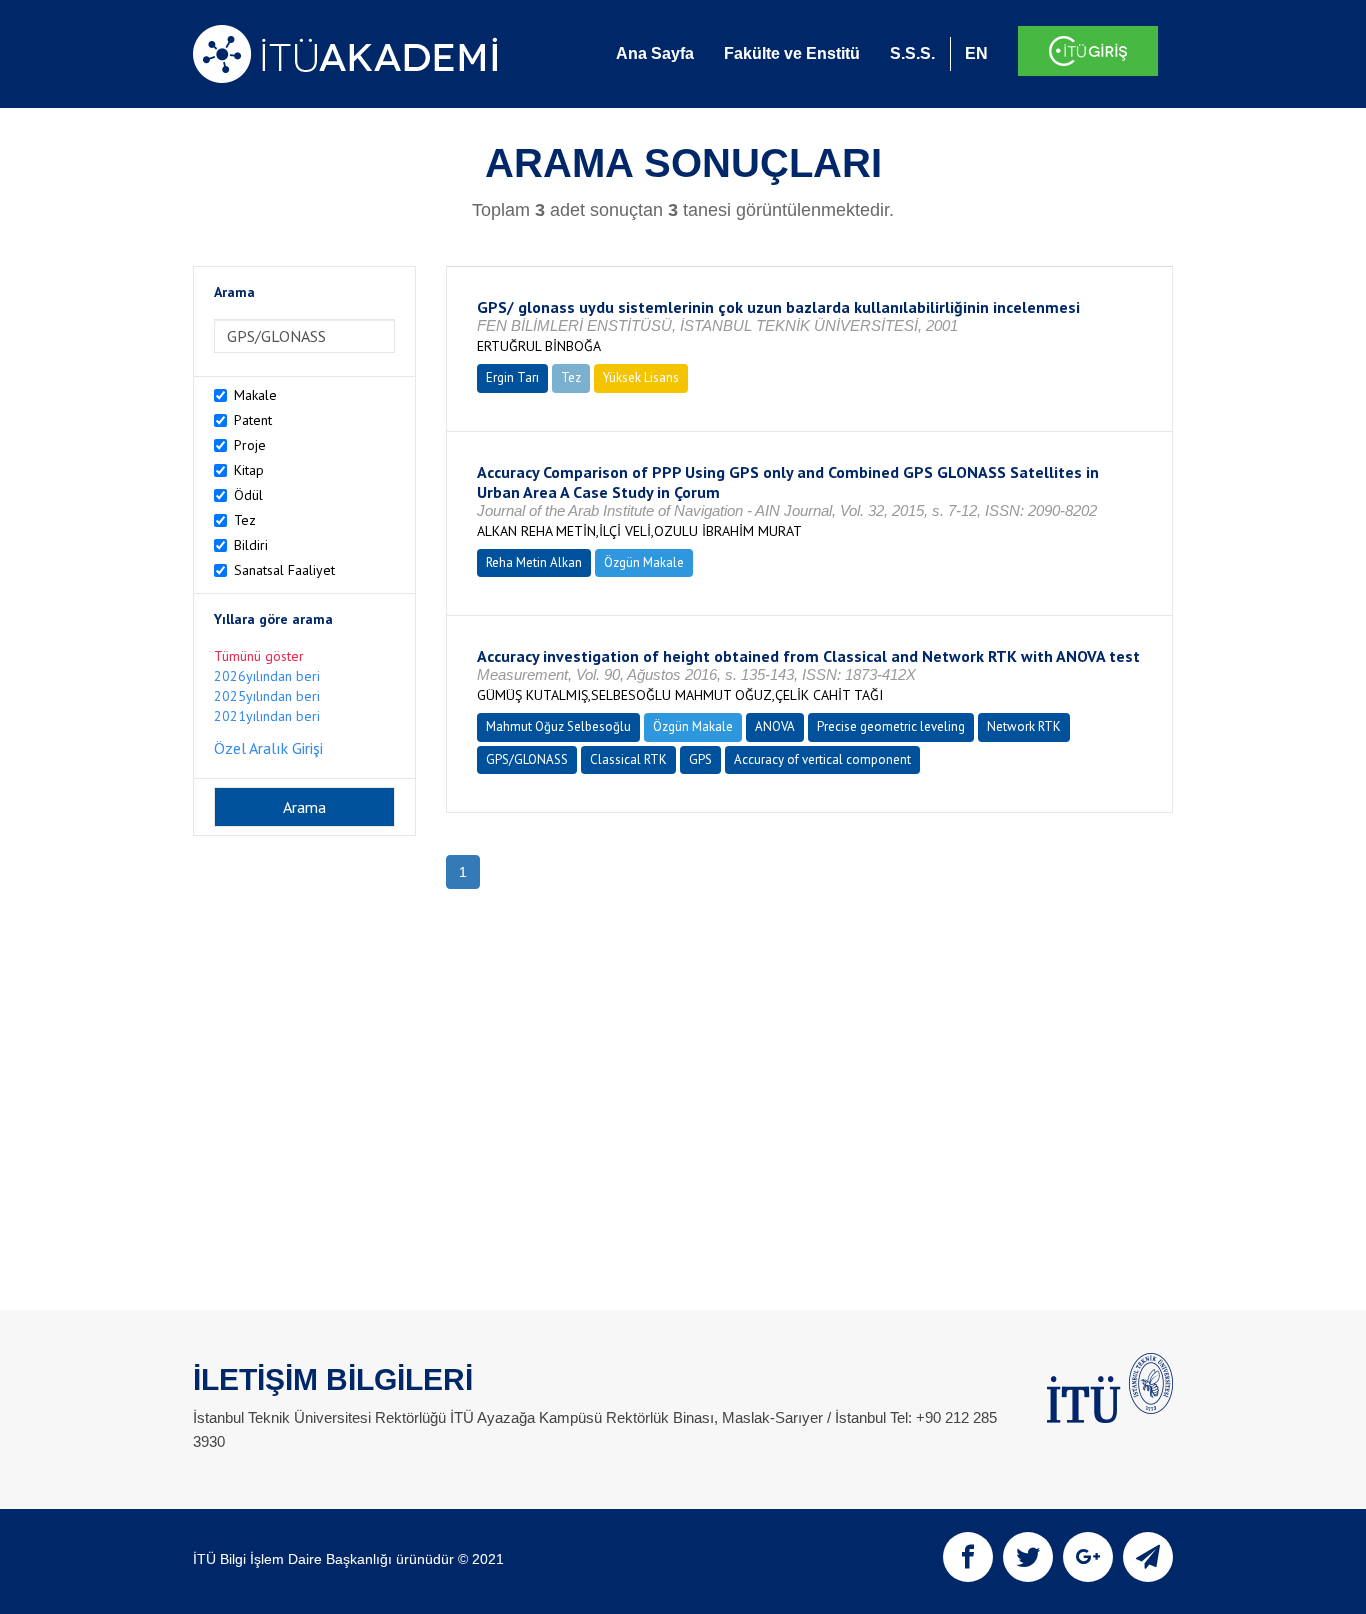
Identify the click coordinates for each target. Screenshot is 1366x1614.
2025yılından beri (267, 696)
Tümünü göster (259, 656)
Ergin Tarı (512, 377)
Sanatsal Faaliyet (284, 570)
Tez (245, 520)
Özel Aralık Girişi (268, 748)
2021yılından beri (267, 716)
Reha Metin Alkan (534, 562)
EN (976, 53)
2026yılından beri (267, 676)
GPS (700, 759)
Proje (250, 445)
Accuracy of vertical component (822, 759)
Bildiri (251, 545)
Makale (255, 395)
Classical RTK (628, 759)
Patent (253, 420)
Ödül (248, 495)
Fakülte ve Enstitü (792, 53)
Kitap (249, 470)
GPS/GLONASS (527, 759)
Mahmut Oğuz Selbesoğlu (558, 726)
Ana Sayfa (655, 53)
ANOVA (775, 726)
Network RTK (1024, 726)
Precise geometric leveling (891, 726)
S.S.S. (912, 53)
